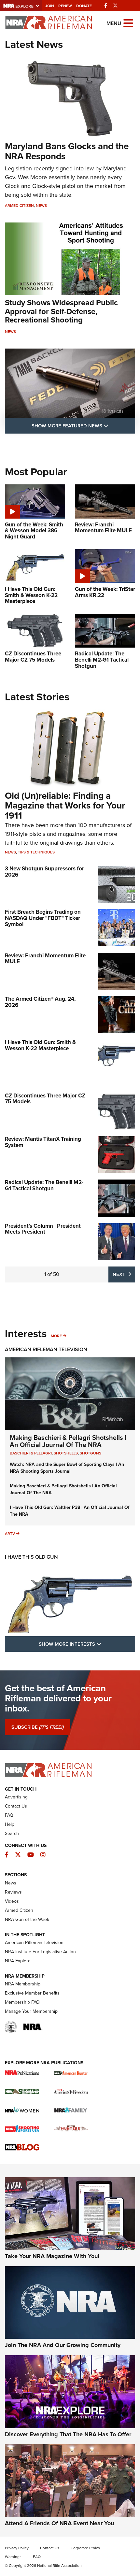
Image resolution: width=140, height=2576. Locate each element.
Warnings (13, 2557)
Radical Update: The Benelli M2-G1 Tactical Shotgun (44, 1185)
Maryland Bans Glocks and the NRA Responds (67, 151)
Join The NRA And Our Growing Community (63, 2345)
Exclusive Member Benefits (32, 1993)
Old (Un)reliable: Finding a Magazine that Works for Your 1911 (65, 806)
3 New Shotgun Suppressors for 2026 (44, 872)
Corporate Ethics (85, 2548)
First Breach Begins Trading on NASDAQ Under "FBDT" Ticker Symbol (43, 918)
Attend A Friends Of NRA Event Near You (59, 2523)
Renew (65, 6)
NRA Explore (18, 1961)
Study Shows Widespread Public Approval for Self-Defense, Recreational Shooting (61, 311)
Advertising (16, 1797)
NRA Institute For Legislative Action (40, 1952)
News (41, 206)
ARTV (10, 1534)
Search (12, 1833)
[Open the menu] (128, 23)
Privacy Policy (17, 2548)
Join (50, 6)
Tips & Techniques (36, 852)
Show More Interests (87, 1644)
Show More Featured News (83, 426)
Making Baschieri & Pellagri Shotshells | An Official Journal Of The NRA (68, 1441)
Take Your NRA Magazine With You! (52, 2256)
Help (10, 1824)
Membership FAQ (22, 2002)
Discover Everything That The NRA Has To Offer (68, 2434)
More (56, 1336)
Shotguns (91, 1453)
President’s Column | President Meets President (43, 1229)
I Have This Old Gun (31, 1557)
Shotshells (66, 1453)
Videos (12, 1901)
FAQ (9, 1815)
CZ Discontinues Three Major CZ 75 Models (45, 1099)
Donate (84, 6)
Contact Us (16, 1806)
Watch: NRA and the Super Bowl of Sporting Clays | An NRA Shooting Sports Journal (67, 1468)
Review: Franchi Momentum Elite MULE (45, 959)
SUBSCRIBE (38, 1727)
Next (124, 1274)
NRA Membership (23, 1984)
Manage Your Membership (31, 2011)
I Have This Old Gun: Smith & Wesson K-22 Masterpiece (40, 1045)
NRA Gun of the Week (27, 1919)
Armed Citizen (19, 206)
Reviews (13, 1892)
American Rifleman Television (46, 1349)
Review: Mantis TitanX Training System (43, 1142)
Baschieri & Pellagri (31, 1453)
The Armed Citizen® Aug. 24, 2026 (40, 1002)
